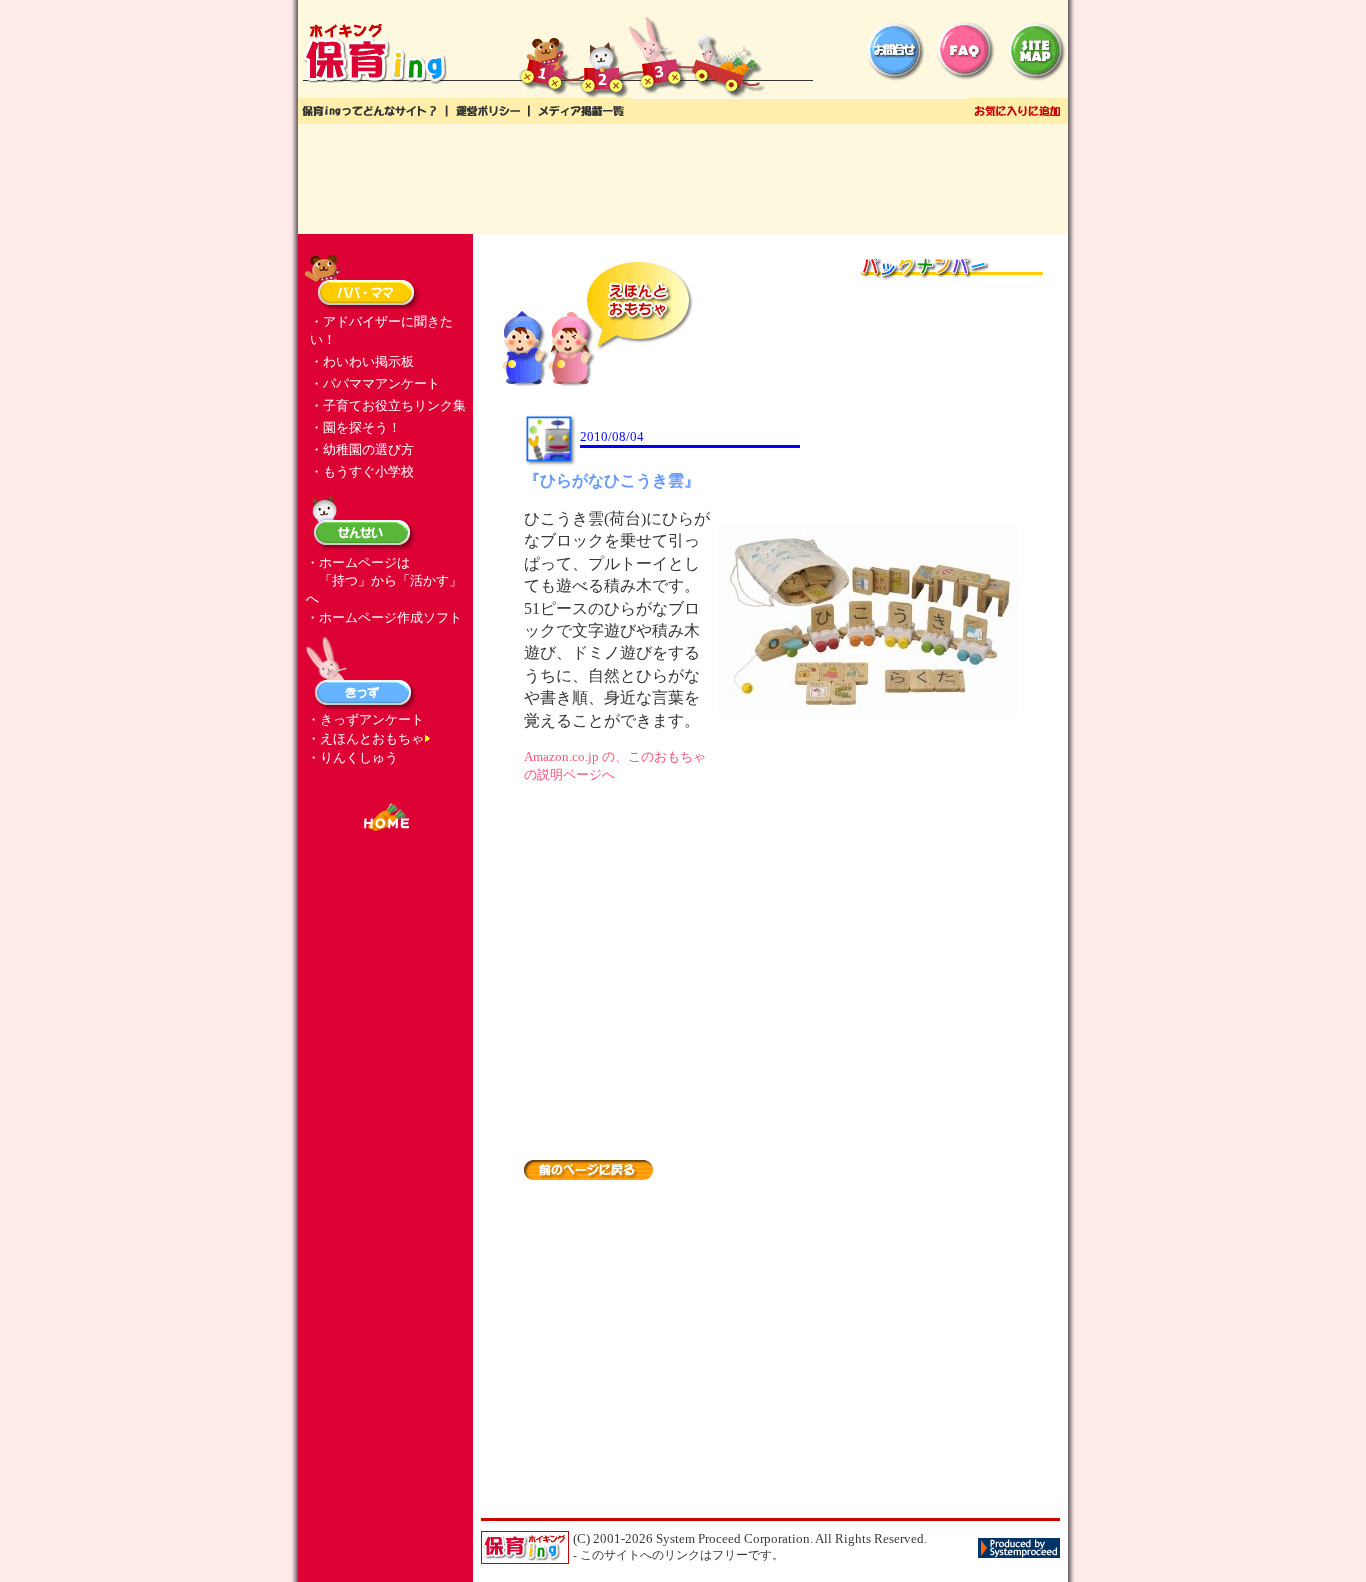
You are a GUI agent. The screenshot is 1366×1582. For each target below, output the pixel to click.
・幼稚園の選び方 (362, 449)
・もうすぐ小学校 (362, 471)
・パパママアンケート (375, 383)
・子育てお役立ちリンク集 (388, 405)
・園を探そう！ (355, 427)
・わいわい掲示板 (362, 361)
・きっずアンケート (365, 719)
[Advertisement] (683, 179)
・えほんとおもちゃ (365, 738)
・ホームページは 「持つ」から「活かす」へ (384, 580)
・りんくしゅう (352, 757)
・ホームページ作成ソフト (384, 617)
